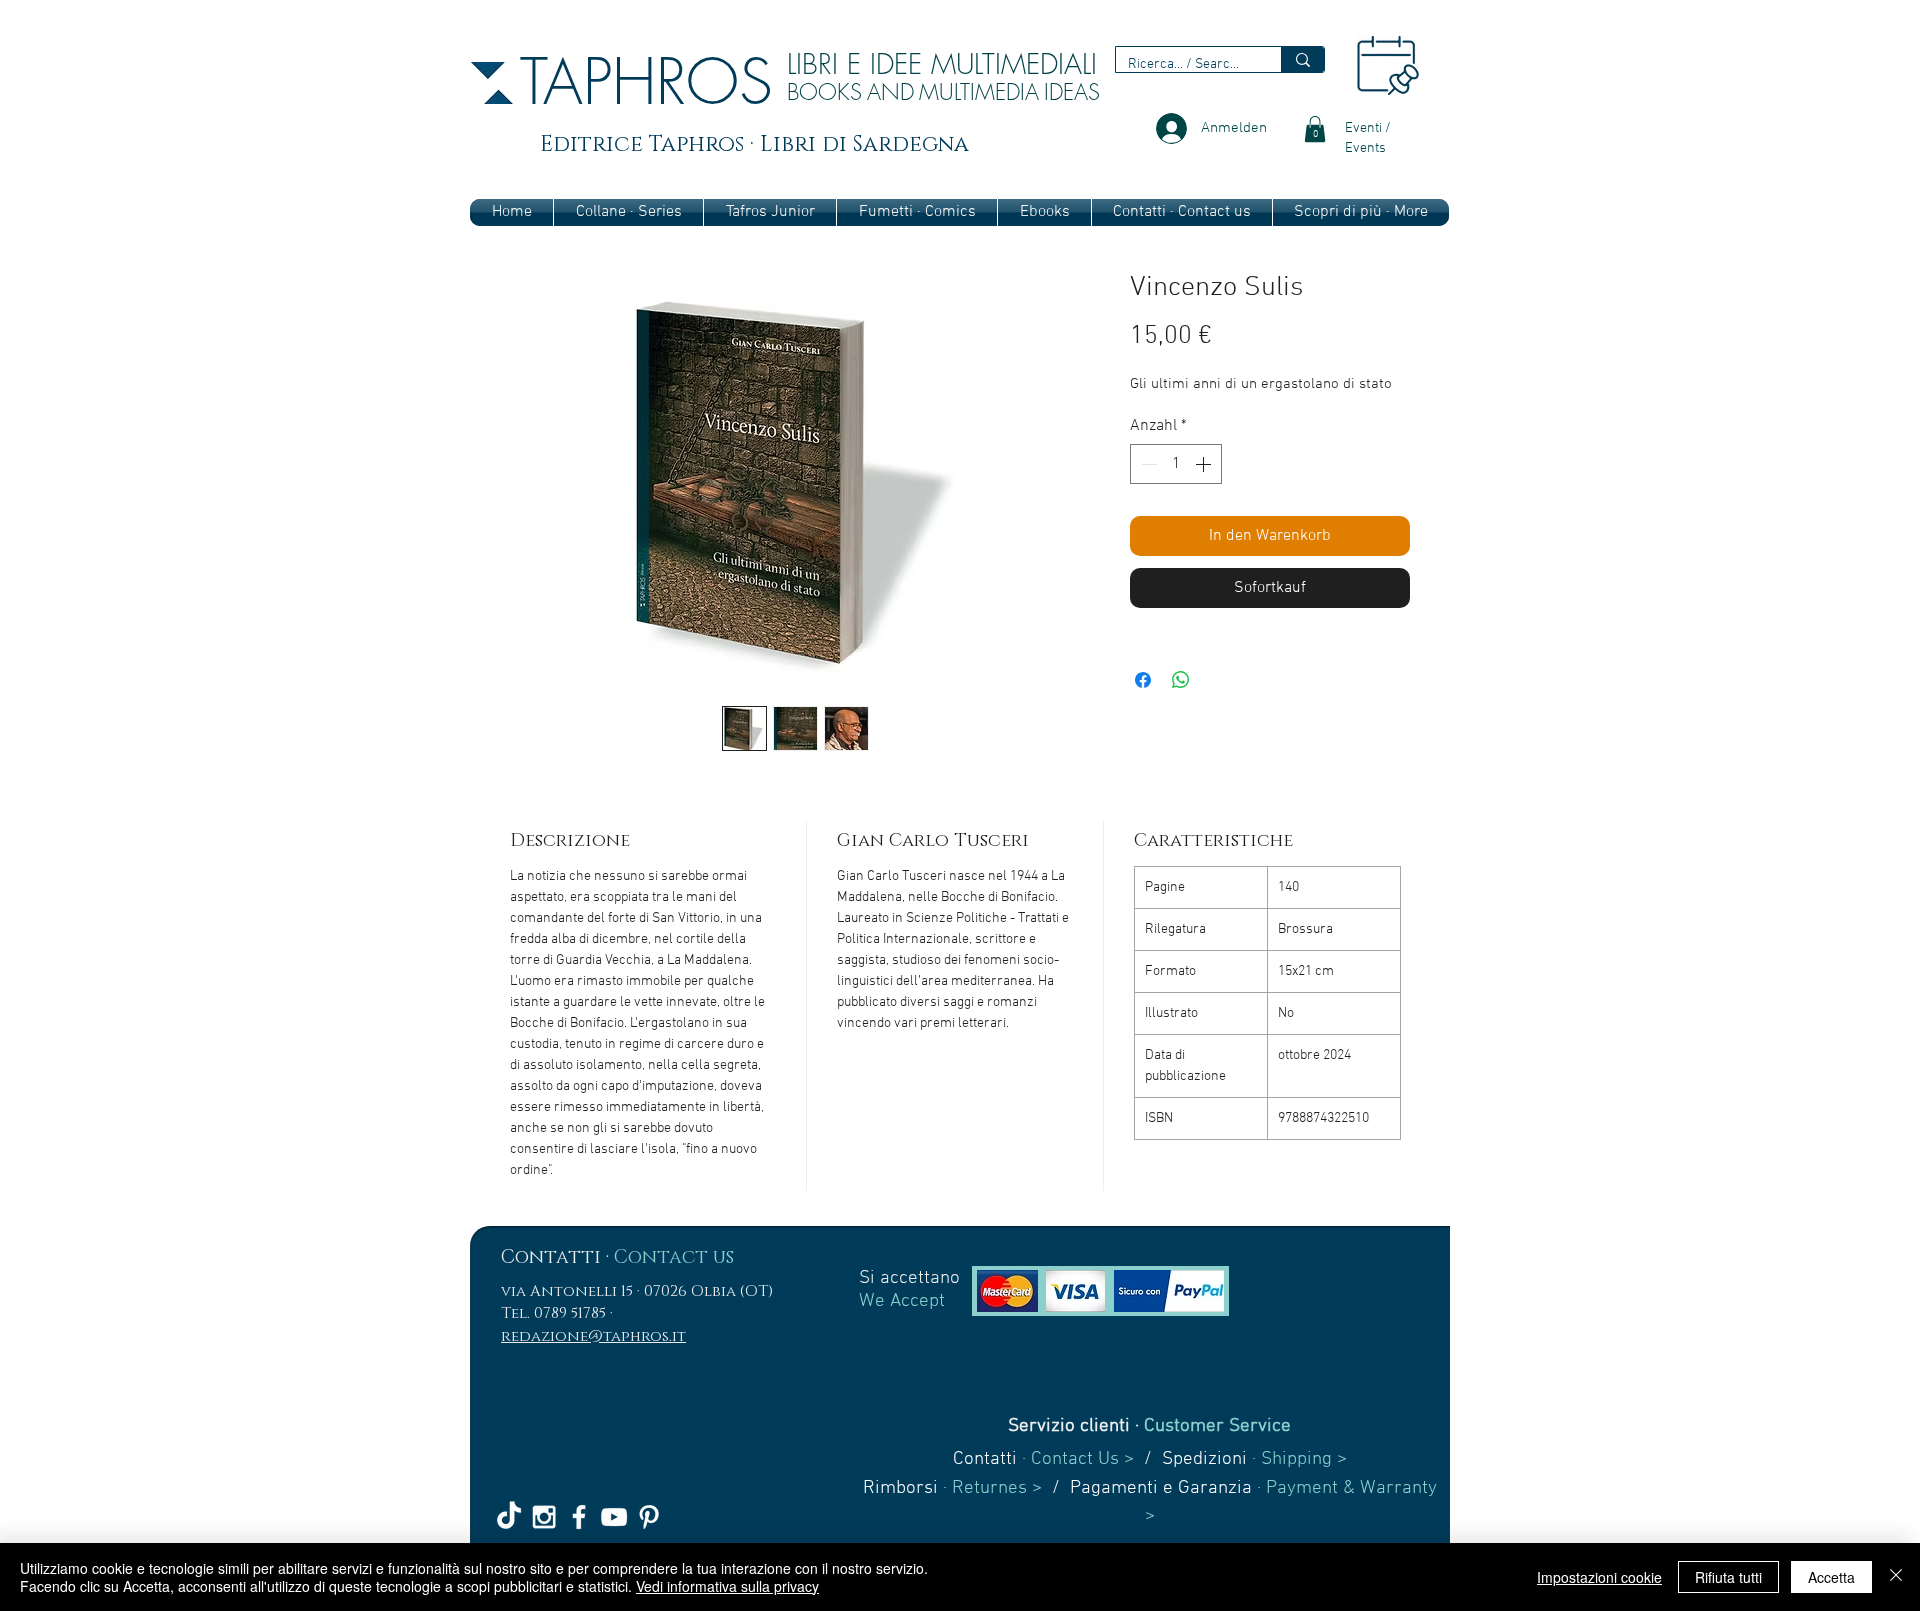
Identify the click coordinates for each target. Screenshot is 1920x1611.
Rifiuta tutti (1728, 1577)
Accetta (1831, 1577)
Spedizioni (1204, 1459)
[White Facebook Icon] (579, 1517)
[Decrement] (1147, 464)
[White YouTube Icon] (614, 1517)
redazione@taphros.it (593, 1336)
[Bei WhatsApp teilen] (1181, 680)
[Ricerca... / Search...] (1302, 59)
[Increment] (1205, 464)
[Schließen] (1896, 1577)
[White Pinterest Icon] (649, 1517)
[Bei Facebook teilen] (1143, 680)
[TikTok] (509, 1517)
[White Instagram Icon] (544, 1517)
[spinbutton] (1176, 464)
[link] (1315, 129)
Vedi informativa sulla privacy (727, 1586)
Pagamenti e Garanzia (1161, 1488)
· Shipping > (1297, 1459)
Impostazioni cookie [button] (1599, 1577)
